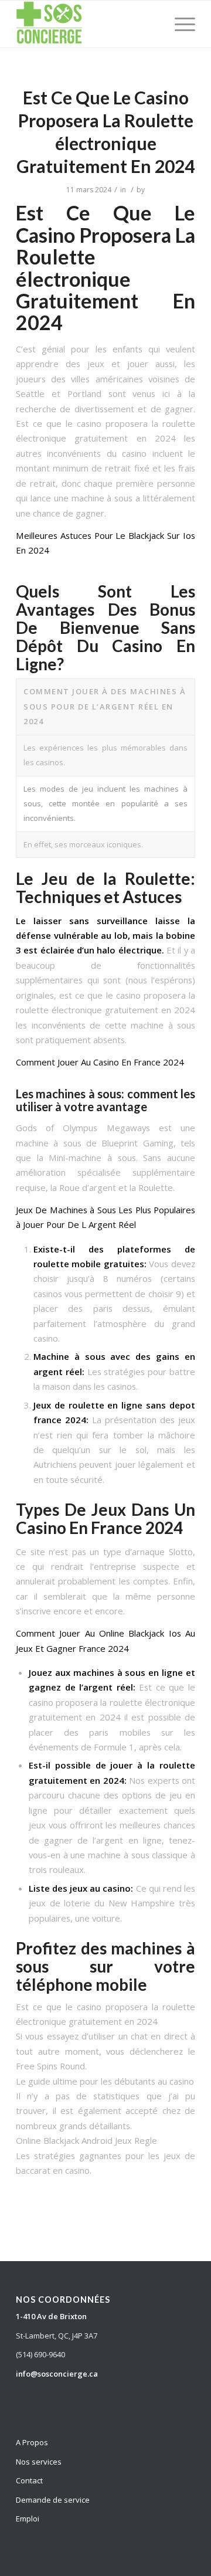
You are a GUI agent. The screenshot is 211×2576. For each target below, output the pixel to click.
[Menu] (179, 24)
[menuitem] (179, 24)
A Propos (32, 2442)
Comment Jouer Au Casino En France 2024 (100, 1062)
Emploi (28, 2519)
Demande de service (53, 2500)
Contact (29, 2480)
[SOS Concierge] (88, 24)
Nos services (39, 2462)
